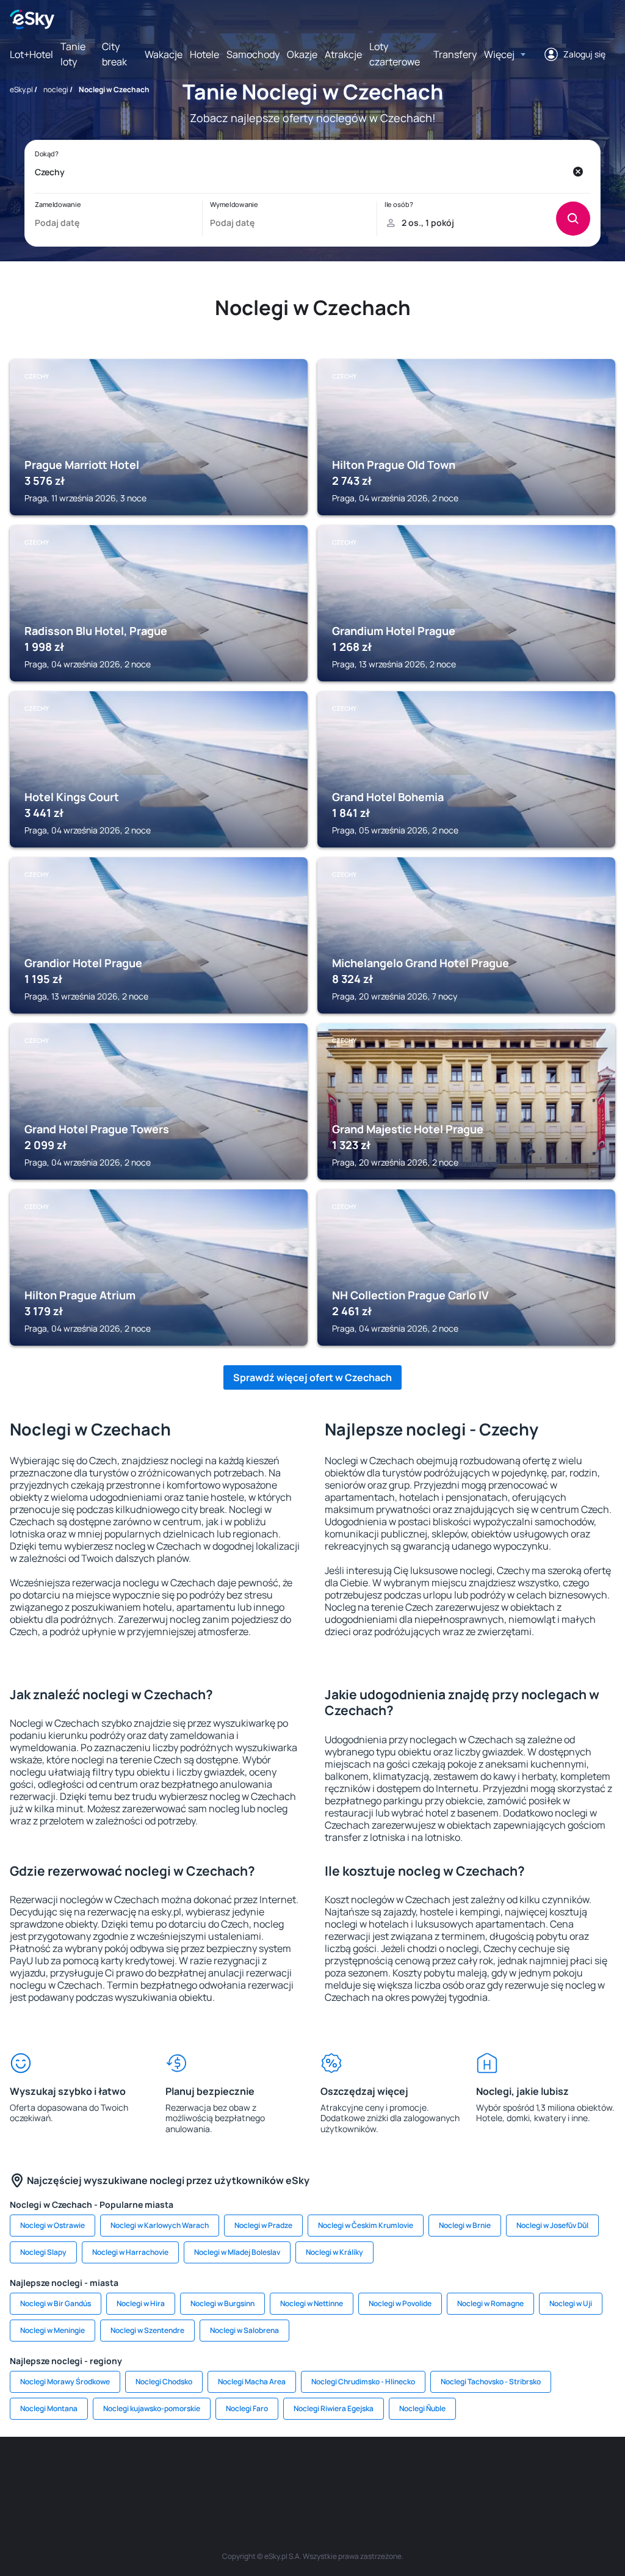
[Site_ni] (496, 2473)
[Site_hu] (312, 2473)
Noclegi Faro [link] (247, 2408)
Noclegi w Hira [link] (141, 2303)
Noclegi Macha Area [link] (252, 2382)
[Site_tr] (166, 2473)
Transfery (455, 54)
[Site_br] (20, 2473)
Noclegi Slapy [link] (43, 2252)
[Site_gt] (532, 2473)
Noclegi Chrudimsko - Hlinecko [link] (363, 2382)
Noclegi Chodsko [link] (164, 2382)
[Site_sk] (276, 2473)
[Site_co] (349, 2473)
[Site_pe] (129, 2473)
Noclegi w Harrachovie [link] (130, 2252)
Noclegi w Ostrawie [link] (52, 2225)
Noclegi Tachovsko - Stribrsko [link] (491, 2382)
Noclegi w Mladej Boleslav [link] (237, 2252)
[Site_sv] (459, 2473)
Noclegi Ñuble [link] (422, 2408)
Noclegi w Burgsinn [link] (222, 2303)
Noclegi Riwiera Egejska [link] (334, 2408)
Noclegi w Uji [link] (571, 2303)
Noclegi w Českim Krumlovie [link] (366, 2225)
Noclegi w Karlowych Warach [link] (160, 2225)
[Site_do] (386, 2473)
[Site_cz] (203, 2473)
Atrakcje (343, 54)
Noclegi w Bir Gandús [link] (56, 2303)
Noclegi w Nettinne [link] (312, 2303)
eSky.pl (21, 89)
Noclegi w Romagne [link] (490, 2303)
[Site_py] (605, 2473)
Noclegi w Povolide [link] (400, 2303)
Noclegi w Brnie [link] (465, 2225)
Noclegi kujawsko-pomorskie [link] (152, 2408)
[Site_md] (239, 2473)
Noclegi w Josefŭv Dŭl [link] (552, 2225)
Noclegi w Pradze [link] (263, 2225)
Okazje (302, 54)
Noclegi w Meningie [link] (52, 2330)
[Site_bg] (93, 2473)
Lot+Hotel (31, 54)
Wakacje (164, 54)
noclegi (56, 89)
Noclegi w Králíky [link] (334, 2252)
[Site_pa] (422, 2473)
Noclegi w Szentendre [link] (147, 2330)
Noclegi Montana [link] (49, 2408)
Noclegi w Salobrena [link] (244, 2330)
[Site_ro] (56, 2473)
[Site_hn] (569, 2473)
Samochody (253, 54)
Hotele (204, 54)
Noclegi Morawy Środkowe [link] (65, 2382)
